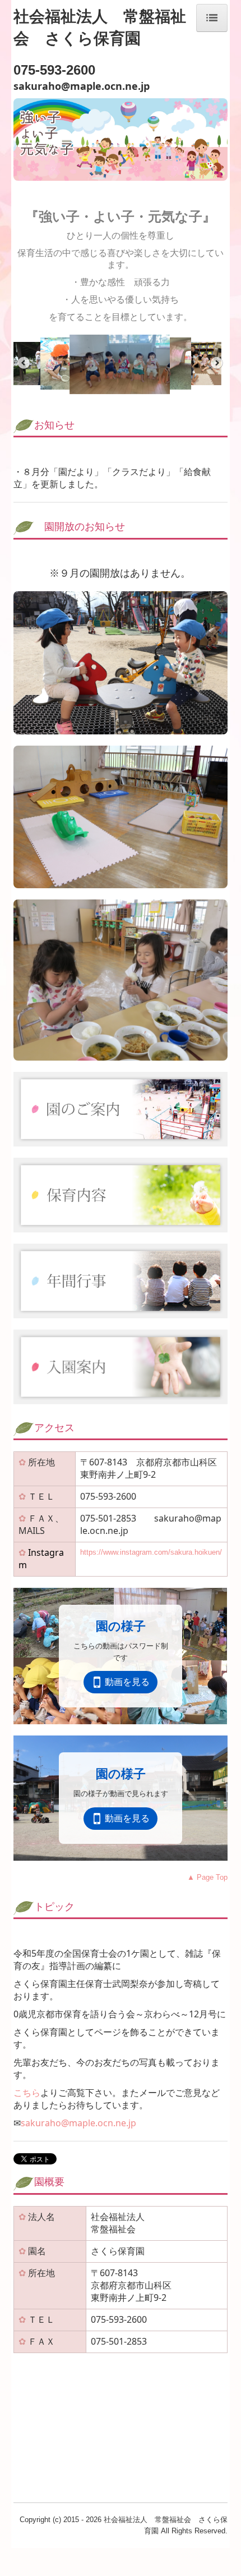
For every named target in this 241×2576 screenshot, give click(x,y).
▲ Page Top (207, 1877)
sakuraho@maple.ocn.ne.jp (78, 2123)
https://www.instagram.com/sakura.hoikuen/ (151, 1552)
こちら (27, 2093)
